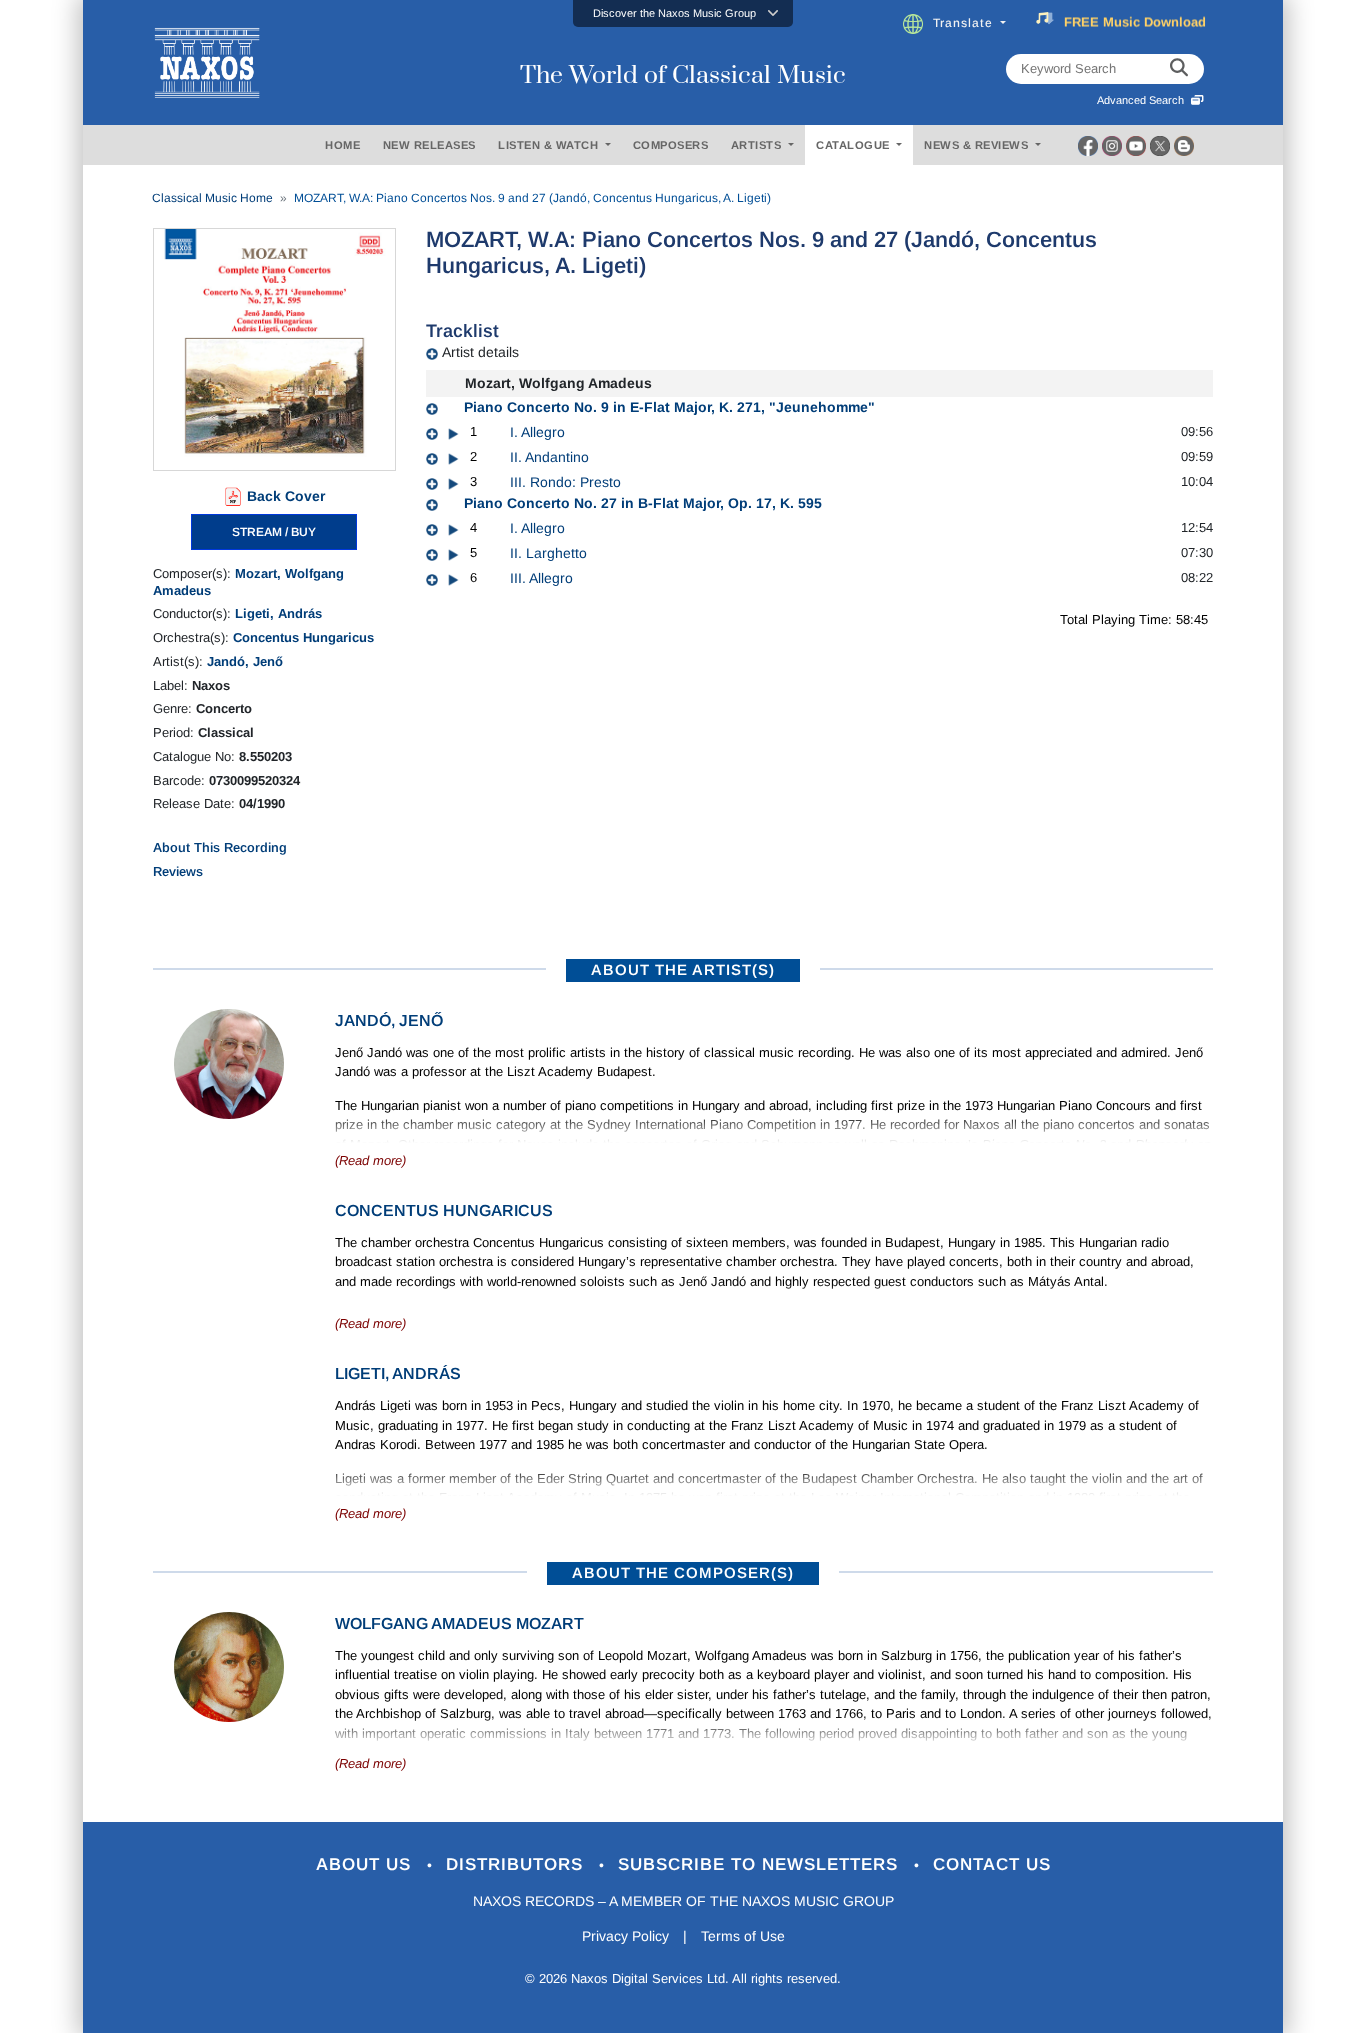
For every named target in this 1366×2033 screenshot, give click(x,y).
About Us (366, 1864)
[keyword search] (1179, 69)
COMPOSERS (671, 145)
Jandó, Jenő (245, 661)
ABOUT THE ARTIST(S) (683, 969)
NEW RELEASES (429, 145)
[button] (683, 13)
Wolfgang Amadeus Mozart (459, 1623)
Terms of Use (743, 1936)
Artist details (480, 352)
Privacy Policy (625, 1936)
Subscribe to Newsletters (761, 1864)
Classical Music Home (212, 198)
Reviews (178, 871)
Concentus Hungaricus (303, 637)
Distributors (517, 1864)
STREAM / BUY (274, 532)
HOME (342, 145)
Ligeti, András (278, 613)
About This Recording (220, 847)
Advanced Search (1143, 100)
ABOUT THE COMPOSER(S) (683, 1572)
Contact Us (992, 1864)
